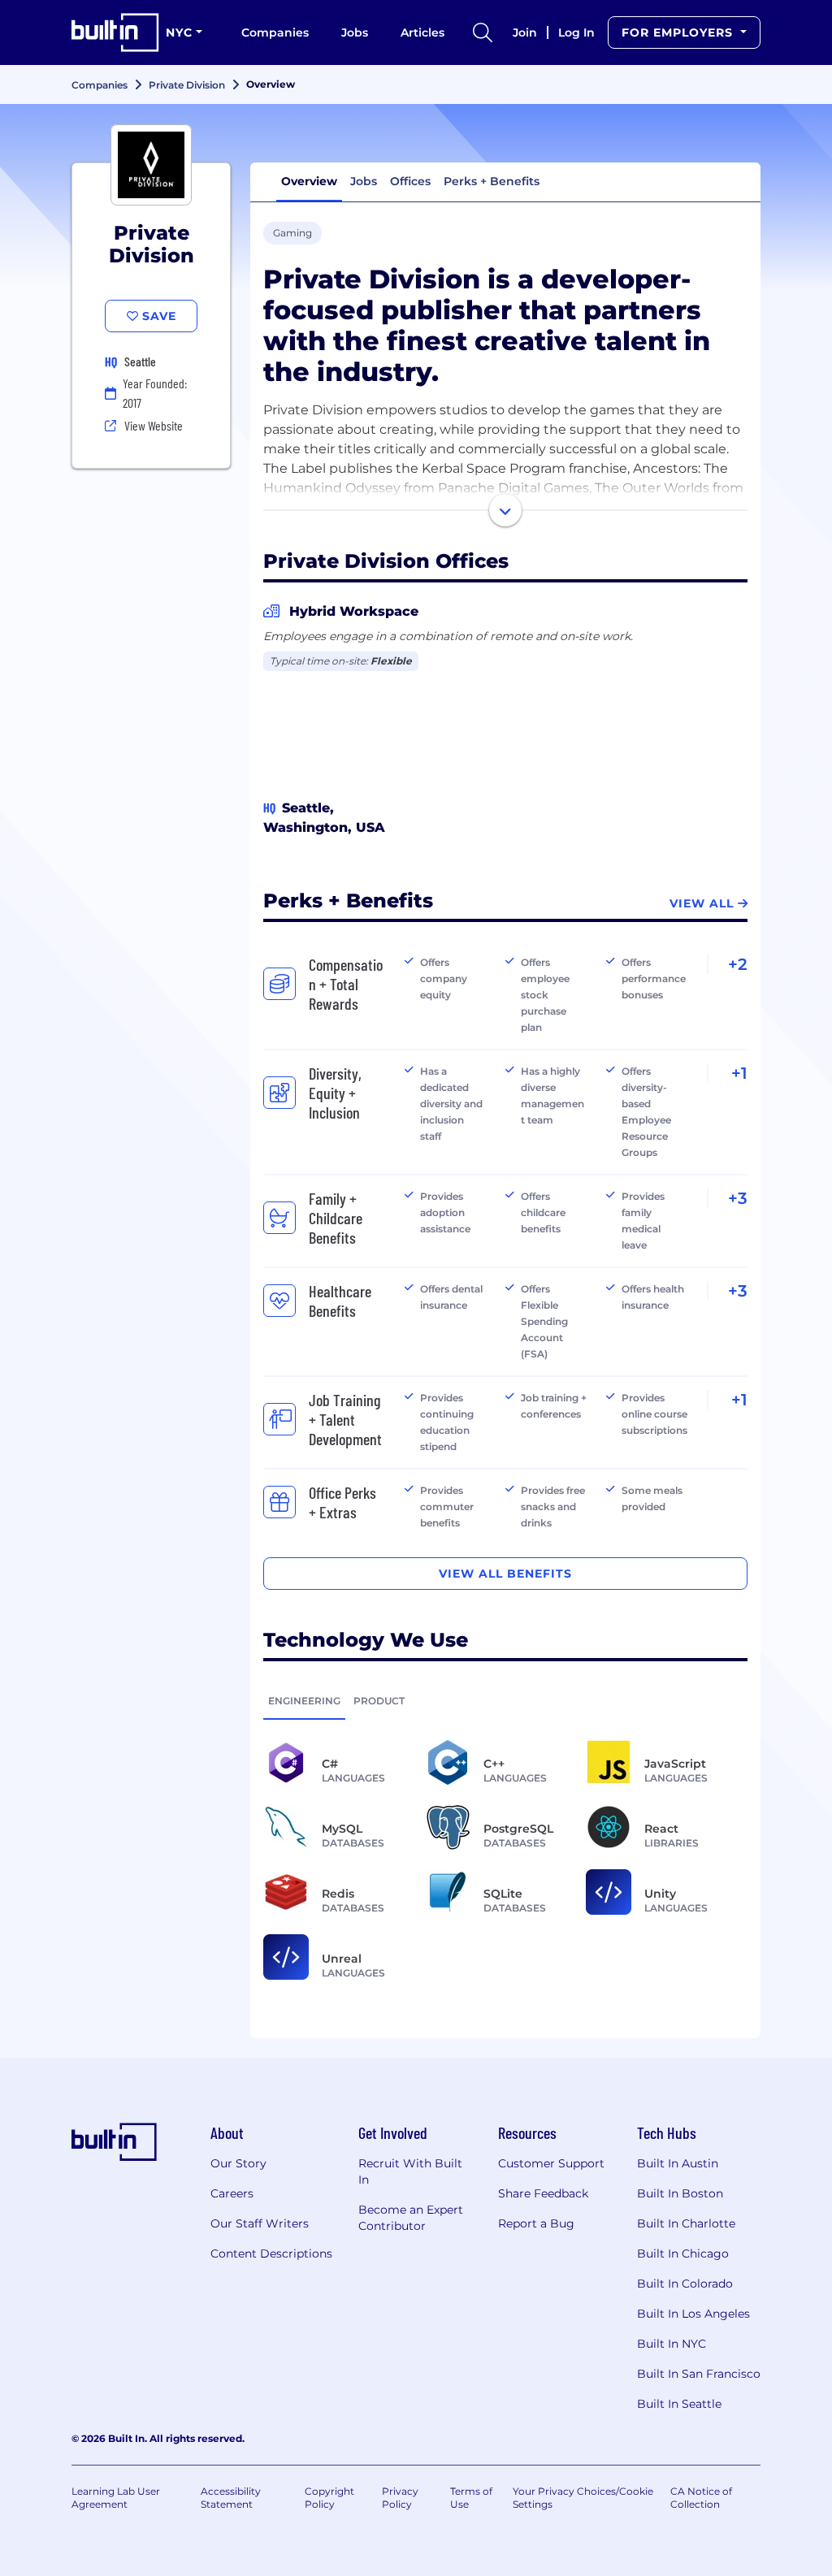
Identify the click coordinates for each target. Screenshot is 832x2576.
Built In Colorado (685, 2284)
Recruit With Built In (410, 2171)
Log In (576, 32)
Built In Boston (680, 2193)
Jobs (355, 32)
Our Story (238, 2163)
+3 (738, 1198)
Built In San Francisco (699, 2374)
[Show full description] (505, 510)
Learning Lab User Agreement (116, 2498)
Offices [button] (410, 181)
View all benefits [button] (505, 1574)
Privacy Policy (400, 2498)
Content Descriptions (271, 2253)
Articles (422, 32)
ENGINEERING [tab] (304, 1701)
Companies (275, 32)
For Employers (679, 32)
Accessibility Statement (231, 2498)
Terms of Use (471, 2498)
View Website (154, 425)
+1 (739, 1073)
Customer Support (551, 2163)
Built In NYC (672, 2344)
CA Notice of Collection (701, 2498)
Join (525, 32)
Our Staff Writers (260, 2223)
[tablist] (505, 1700)
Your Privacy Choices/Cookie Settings (583, 2498)
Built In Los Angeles (693, 2314)
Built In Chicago (683, 2253)
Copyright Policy (329, 2498)
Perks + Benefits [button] (492, 181)
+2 (738, 964)
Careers (232, 2193)
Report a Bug (536, 2223)
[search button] (483, 32)
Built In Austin (678, 2163)
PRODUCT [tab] (379, 1701)
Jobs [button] (364, 181)
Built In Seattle (679, 2404)
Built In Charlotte (686, 2223)
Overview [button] (309, 181)
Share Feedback (543, 2193)
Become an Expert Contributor (411, 2218)
